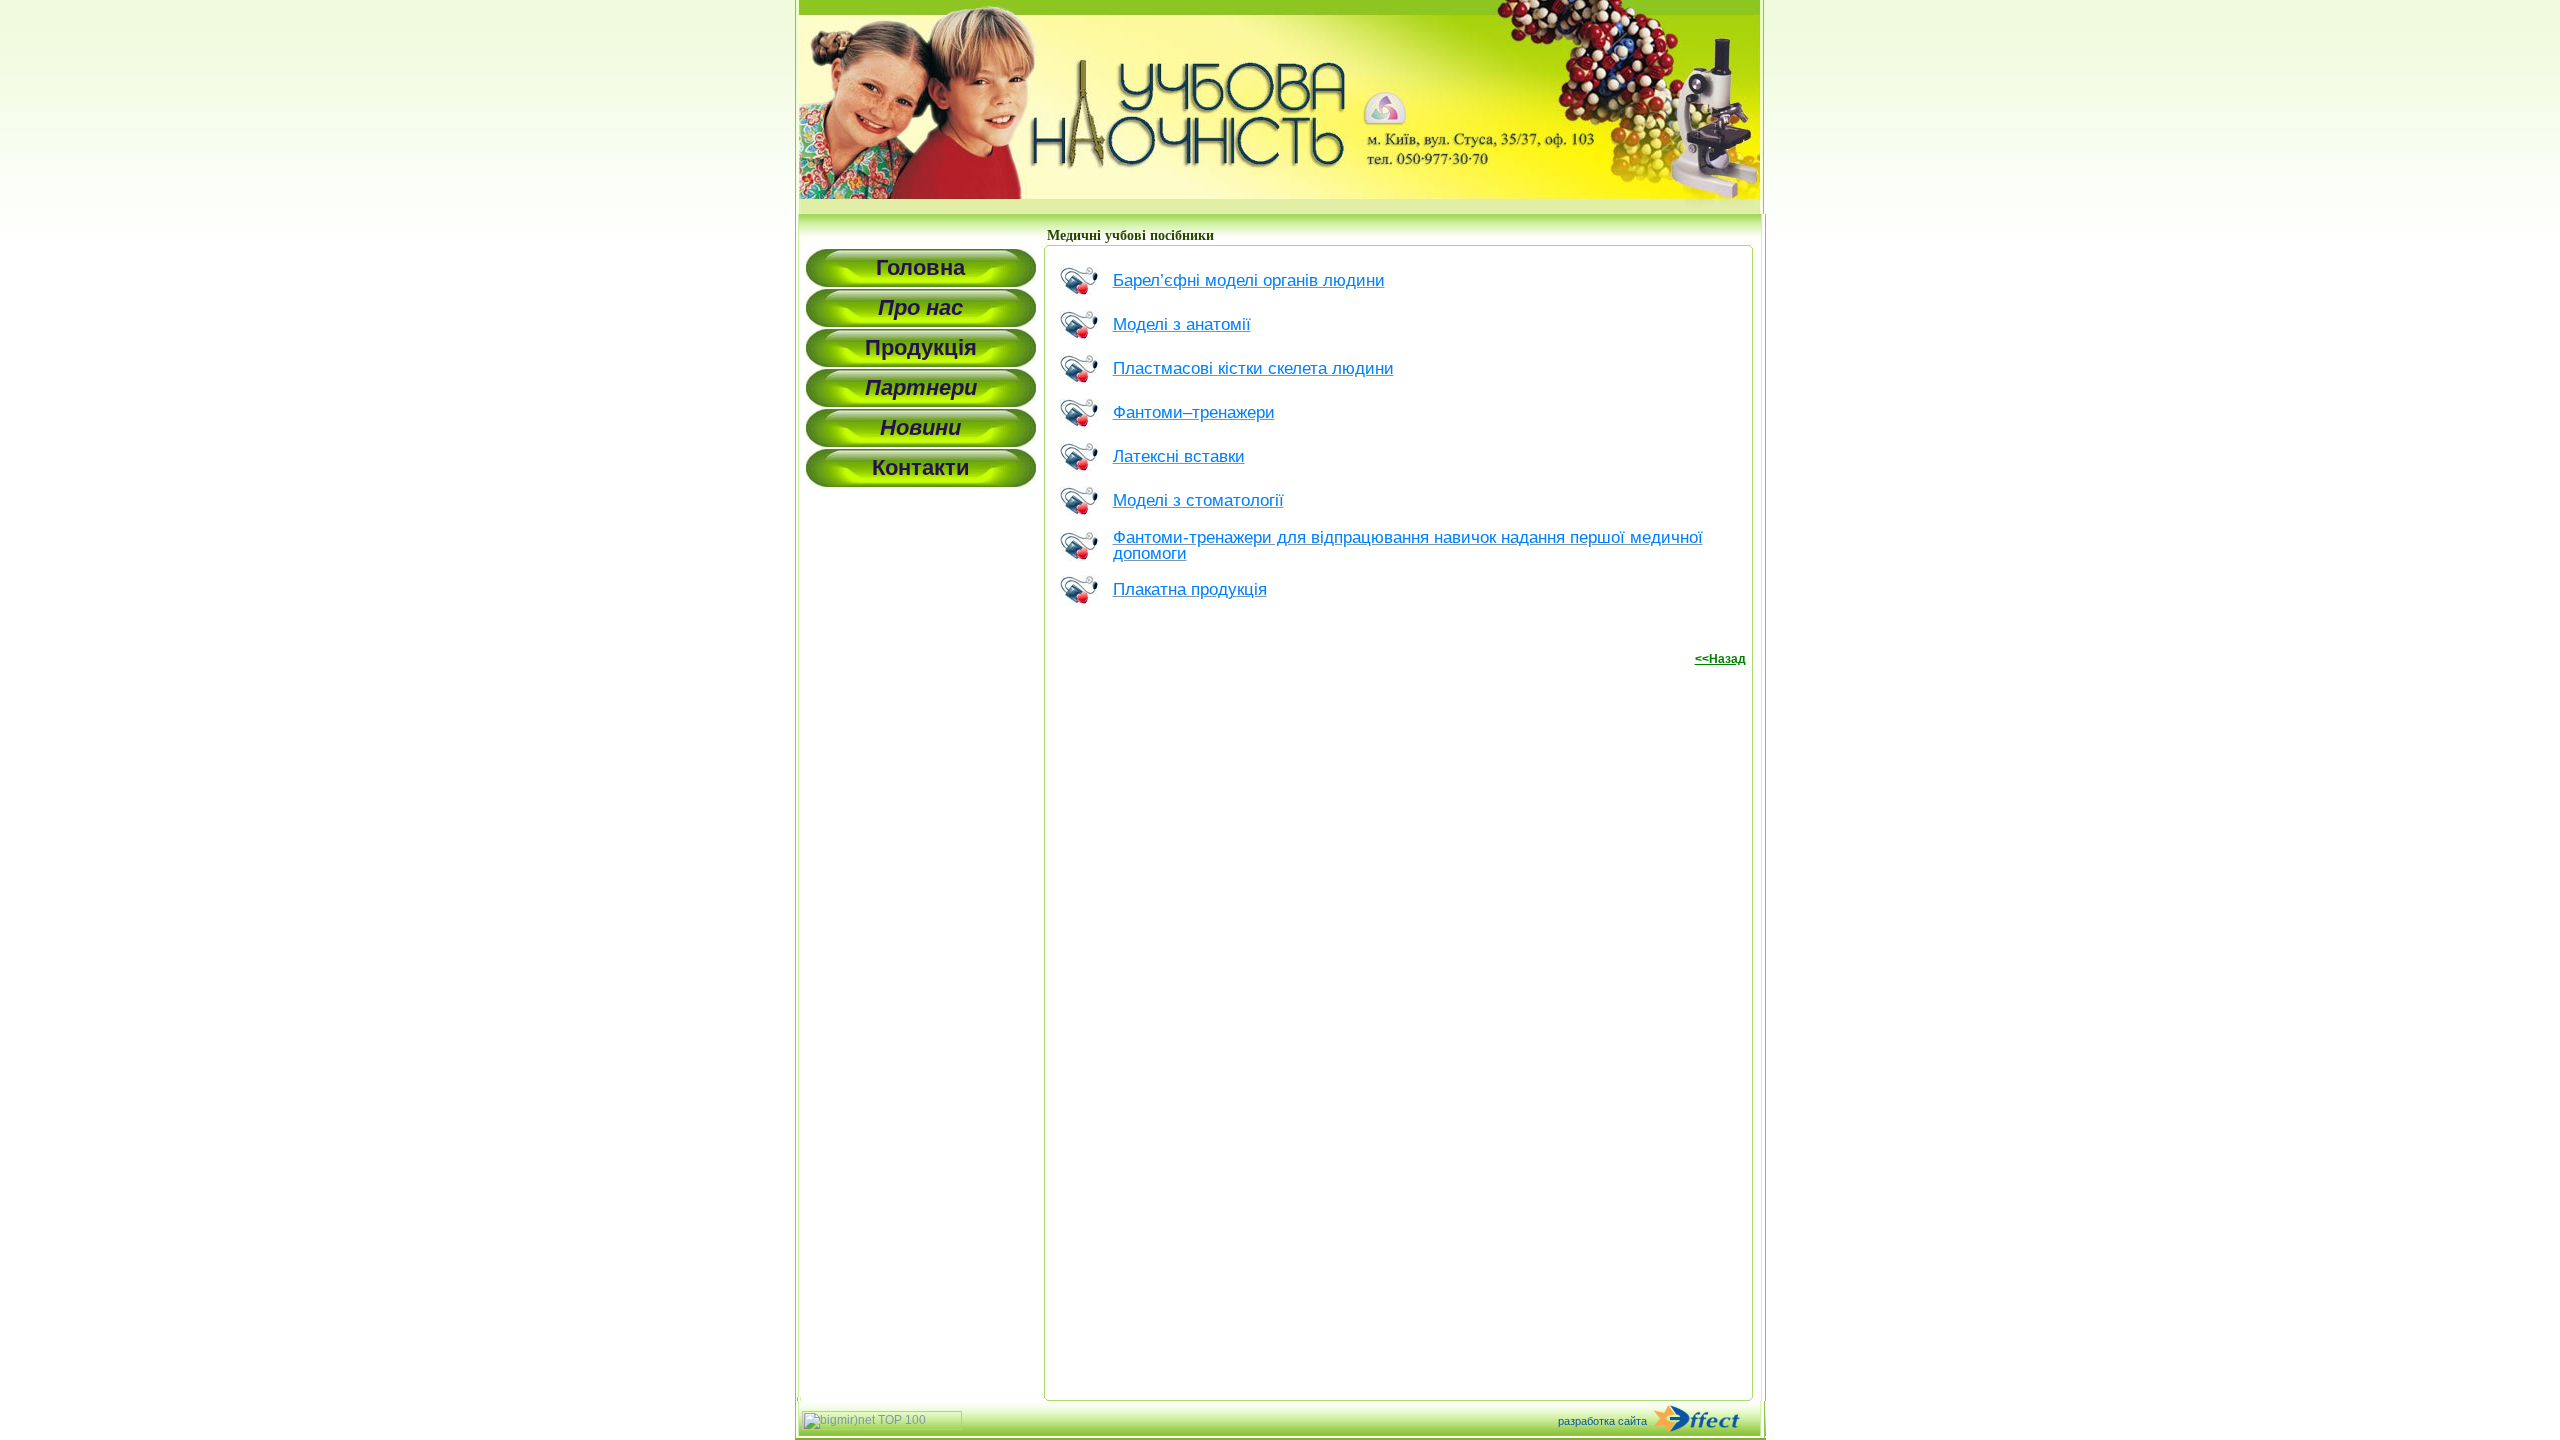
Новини (920, 427)
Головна (920, 267)
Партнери (921, 387)
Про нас (920, 307)
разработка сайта (1602, 1421)
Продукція (921, 347)
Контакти (921, 467)
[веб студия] (1708, 1420)
